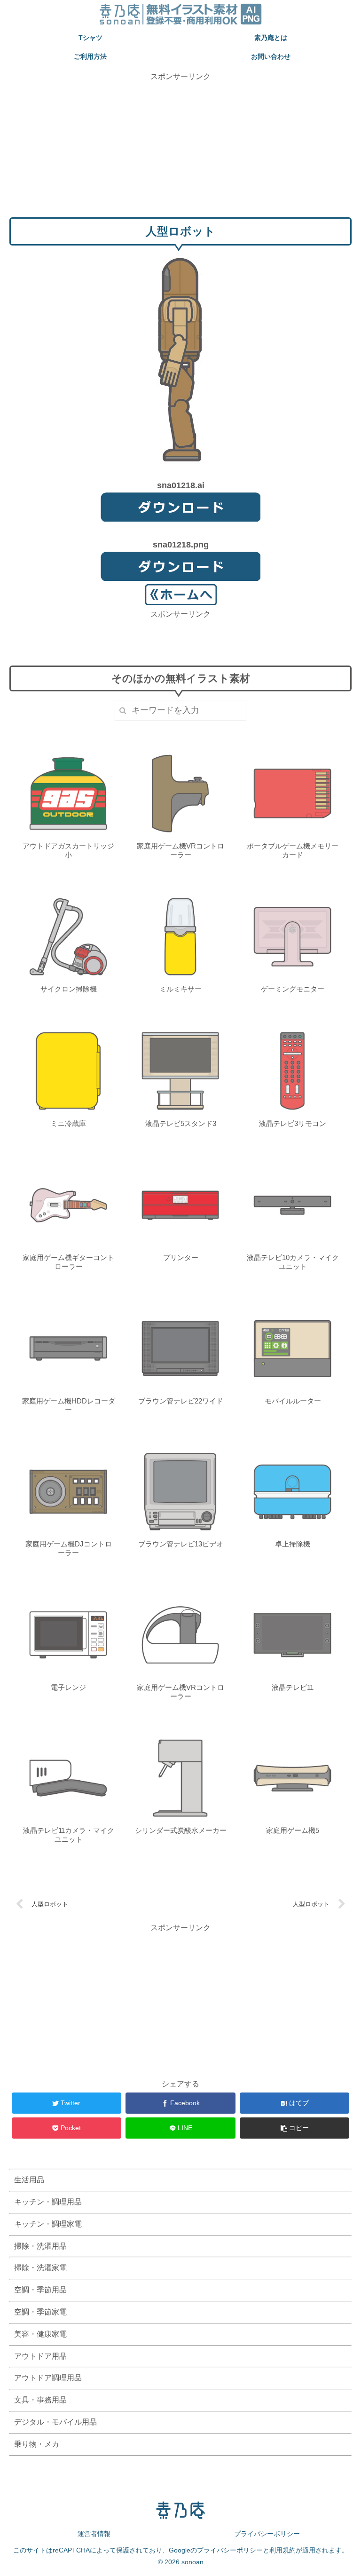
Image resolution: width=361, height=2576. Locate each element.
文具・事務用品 (40, 2400)
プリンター (181, 1257)
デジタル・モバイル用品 (55, 2422)
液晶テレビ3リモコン (293, 1123)
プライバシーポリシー (267, 2534)
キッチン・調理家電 (48, 2224)
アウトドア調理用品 (48, 2378)
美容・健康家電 (40, 2334)
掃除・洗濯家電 (40, 2268)
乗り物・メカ (37, 2444)
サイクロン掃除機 (69, 989)
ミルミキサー (180, 989)
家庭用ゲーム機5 (293, 1830)
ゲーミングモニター (293, 989)
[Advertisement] (180, 149)
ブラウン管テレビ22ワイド (181, 1401)
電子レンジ (68, 1687)
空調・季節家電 (40, 2312)
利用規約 (283, 2550)
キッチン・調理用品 (48, 2202)
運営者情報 (94, 2534)
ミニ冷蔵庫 (68, 1123)
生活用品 (29, 2180)
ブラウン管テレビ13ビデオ (181, 1544)
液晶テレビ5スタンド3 (181, 1123)
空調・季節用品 (40, 2290)
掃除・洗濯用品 (40, 2246)
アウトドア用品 (40, 2356)
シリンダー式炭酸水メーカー (181, 1830)
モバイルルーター (293, 1401)
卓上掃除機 (293, 1544)
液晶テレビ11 (293, 1687)
